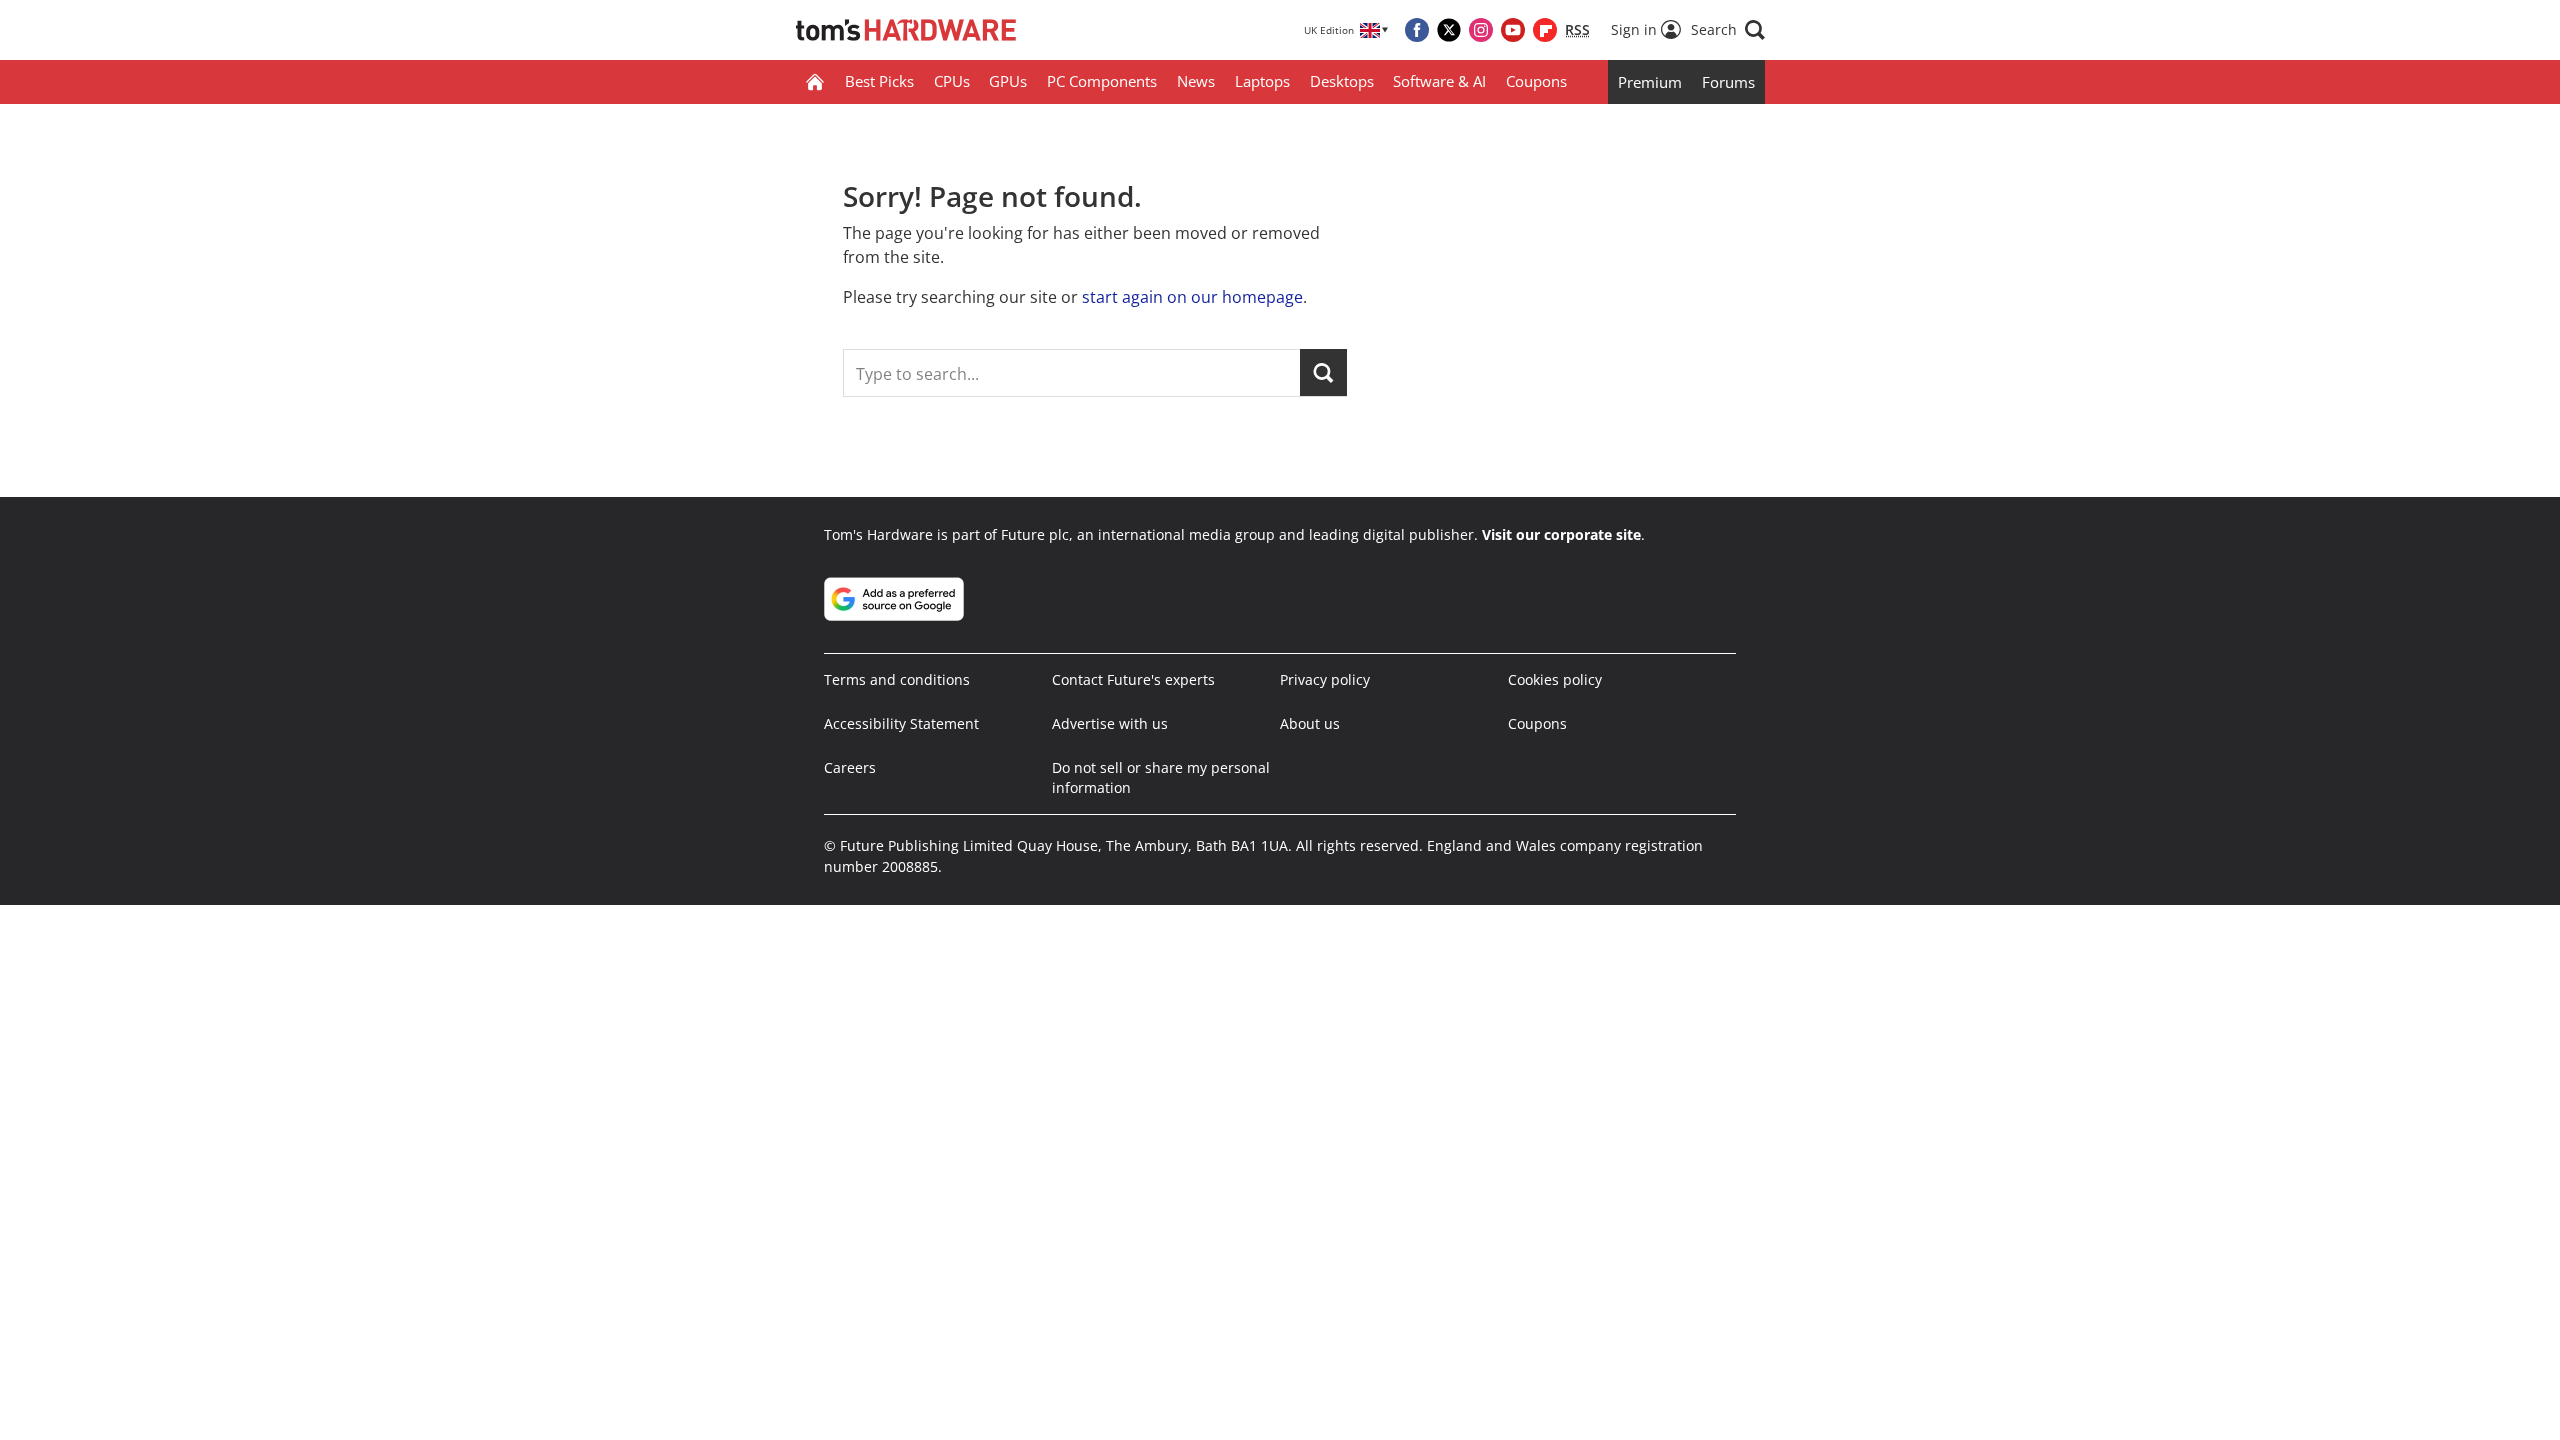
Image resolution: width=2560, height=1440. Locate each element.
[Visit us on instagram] (1481, 30)
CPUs (952, 81)
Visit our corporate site (1561, 534)
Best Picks (879, 81)
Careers (850, 767)
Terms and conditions (897, 679)
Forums (1728, 82)
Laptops (1262, 81)
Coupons (1536, 81)
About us (1310, 723)
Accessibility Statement (901, 723)
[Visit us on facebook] (1417, 30)
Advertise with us (1110, 723)
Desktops (1342, 81)
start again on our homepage (1192, 297)
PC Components (1102, 81)
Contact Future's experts (1133, 679)
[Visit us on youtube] (1513, 30)
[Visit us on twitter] (1449, 30)
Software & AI (1439, 81)
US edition (1155, 1410)
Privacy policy (1325, 679)
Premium (1650, 82)
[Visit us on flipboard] (1545, 30)
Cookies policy (1555, 679)
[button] (1728, 30)
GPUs (1008, 81)
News (1196, 81)
